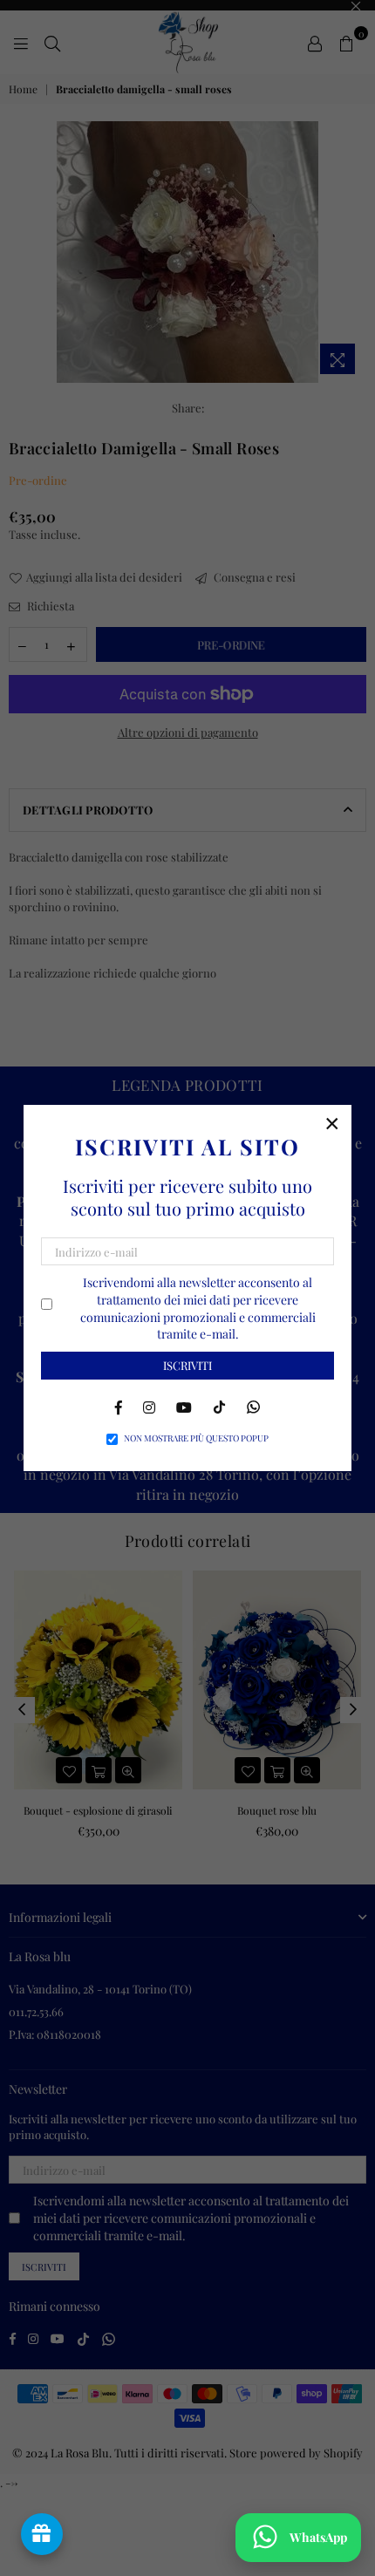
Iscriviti (187, 1365)
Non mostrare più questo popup (196, 1438)
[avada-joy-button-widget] (42, 2534)
